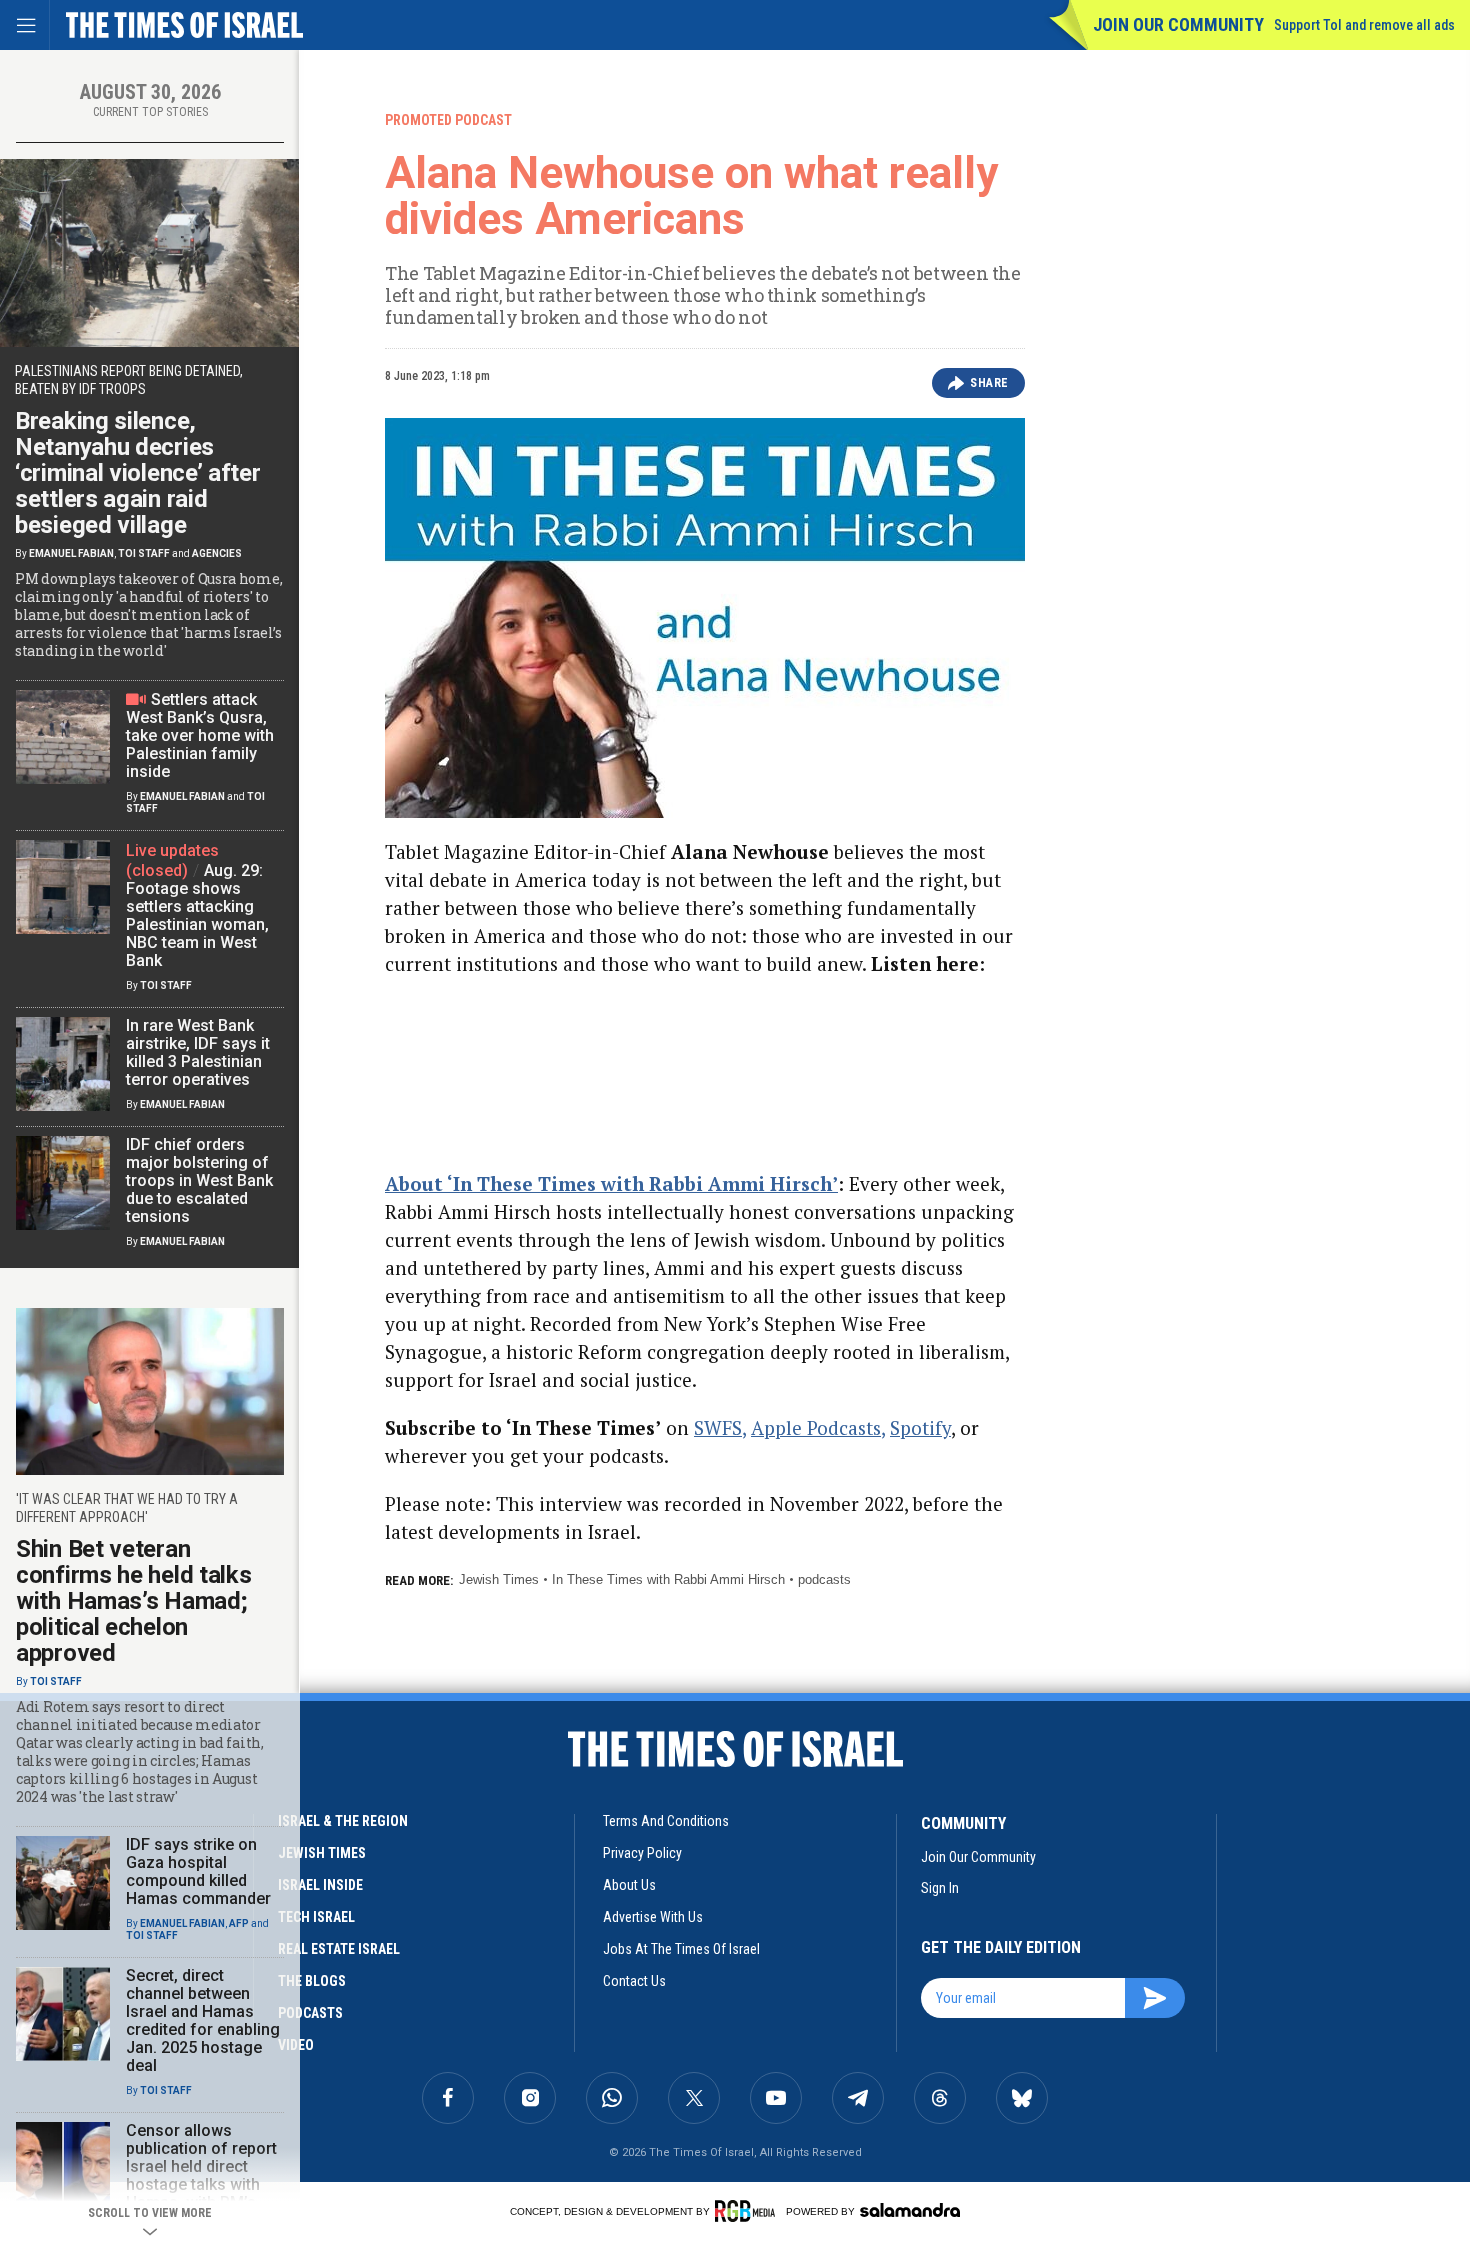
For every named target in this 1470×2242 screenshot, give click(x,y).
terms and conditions (666, 1821)
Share (989, 383)
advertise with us (653, 1917)
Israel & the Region (343, 1821)
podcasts (824, 1579)
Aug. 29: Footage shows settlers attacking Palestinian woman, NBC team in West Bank (197, 915)
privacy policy (642, 1853)
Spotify (920, 1427)
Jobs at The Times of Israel (681, 1949)
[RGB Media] (748, 2211)
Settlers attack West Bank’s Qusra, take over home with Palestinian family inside (200, 735)
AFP (239, 1923)
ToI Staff (144, 553)
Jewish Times (499, 1579)
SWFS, (720, 1427)
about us (629, 1885)
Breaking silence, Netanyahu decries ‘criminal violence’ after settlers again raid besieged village (138, 473)
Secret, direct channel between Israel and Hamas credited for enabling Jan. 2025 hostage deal (203, 2020)
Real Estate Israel (339, 1949)
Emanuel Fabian (71, 553)
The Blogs (312, 1981)
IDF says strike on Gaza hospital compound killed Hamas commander (198, 1871)
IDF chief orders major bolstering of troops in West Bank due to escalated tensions (199, 1180)
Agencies (217, 553)
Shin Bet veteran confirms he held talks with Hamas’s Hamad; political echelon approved (133, 1601)
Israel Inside (320, 1885)
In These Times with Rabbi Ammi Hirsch (668, 1579)
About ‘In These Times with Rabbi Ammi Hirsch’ (611, 1183)
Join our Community (1178, 24)
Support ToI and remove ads (1364, 25)
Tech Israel (316, 1917)
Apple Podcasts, (818, 1427)
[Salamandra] (910, 2210)
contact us (634, 1981)
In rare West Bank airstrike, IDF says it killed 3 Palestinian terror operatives (198, 1052)
